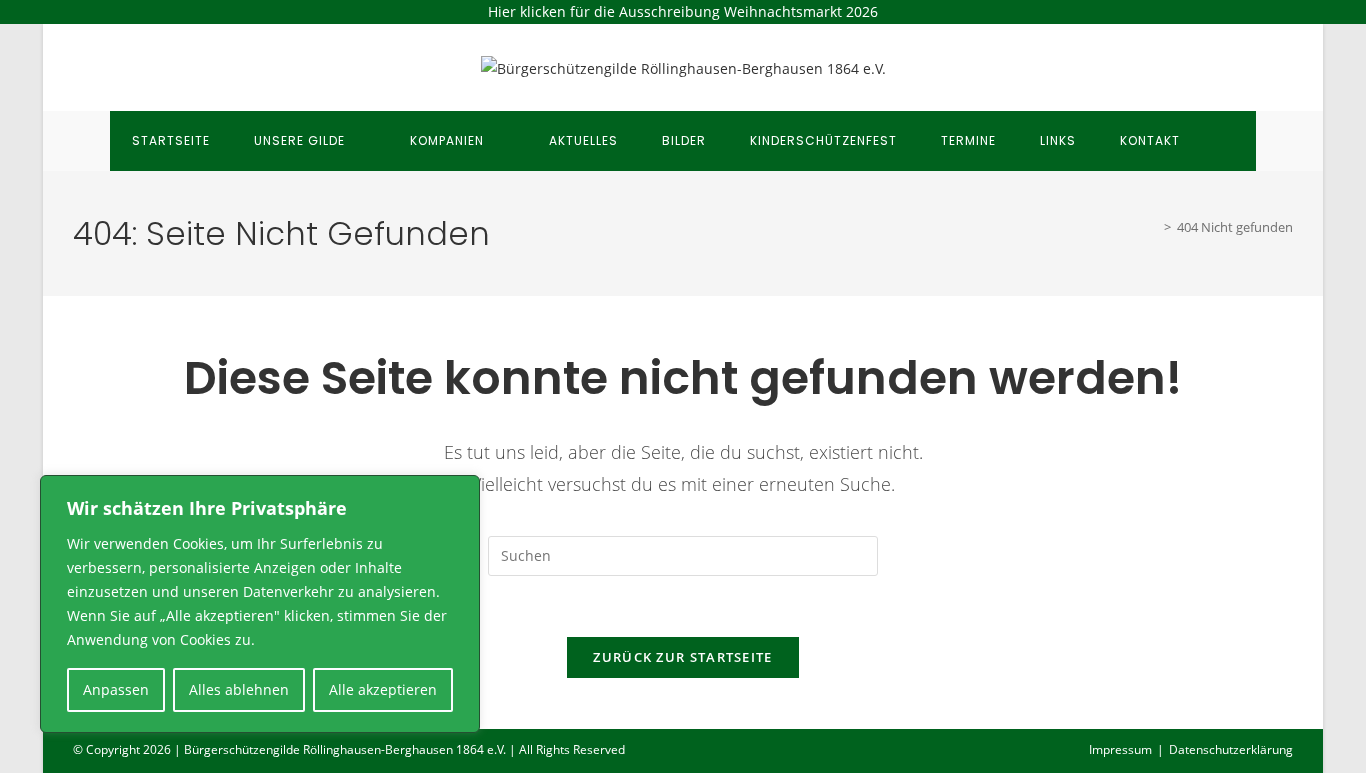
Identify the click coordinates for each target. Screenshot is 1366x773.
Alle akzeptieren (383, 689)
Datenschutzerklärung (1231, 749)
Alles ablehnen (239, 689)
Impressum (1120, 749)
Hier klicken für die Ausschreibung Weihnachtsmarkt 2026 (683, 11)
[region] (260, 604)
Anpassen (116, 689)
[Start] (1153, 227)
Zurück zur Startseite (682, 657)
